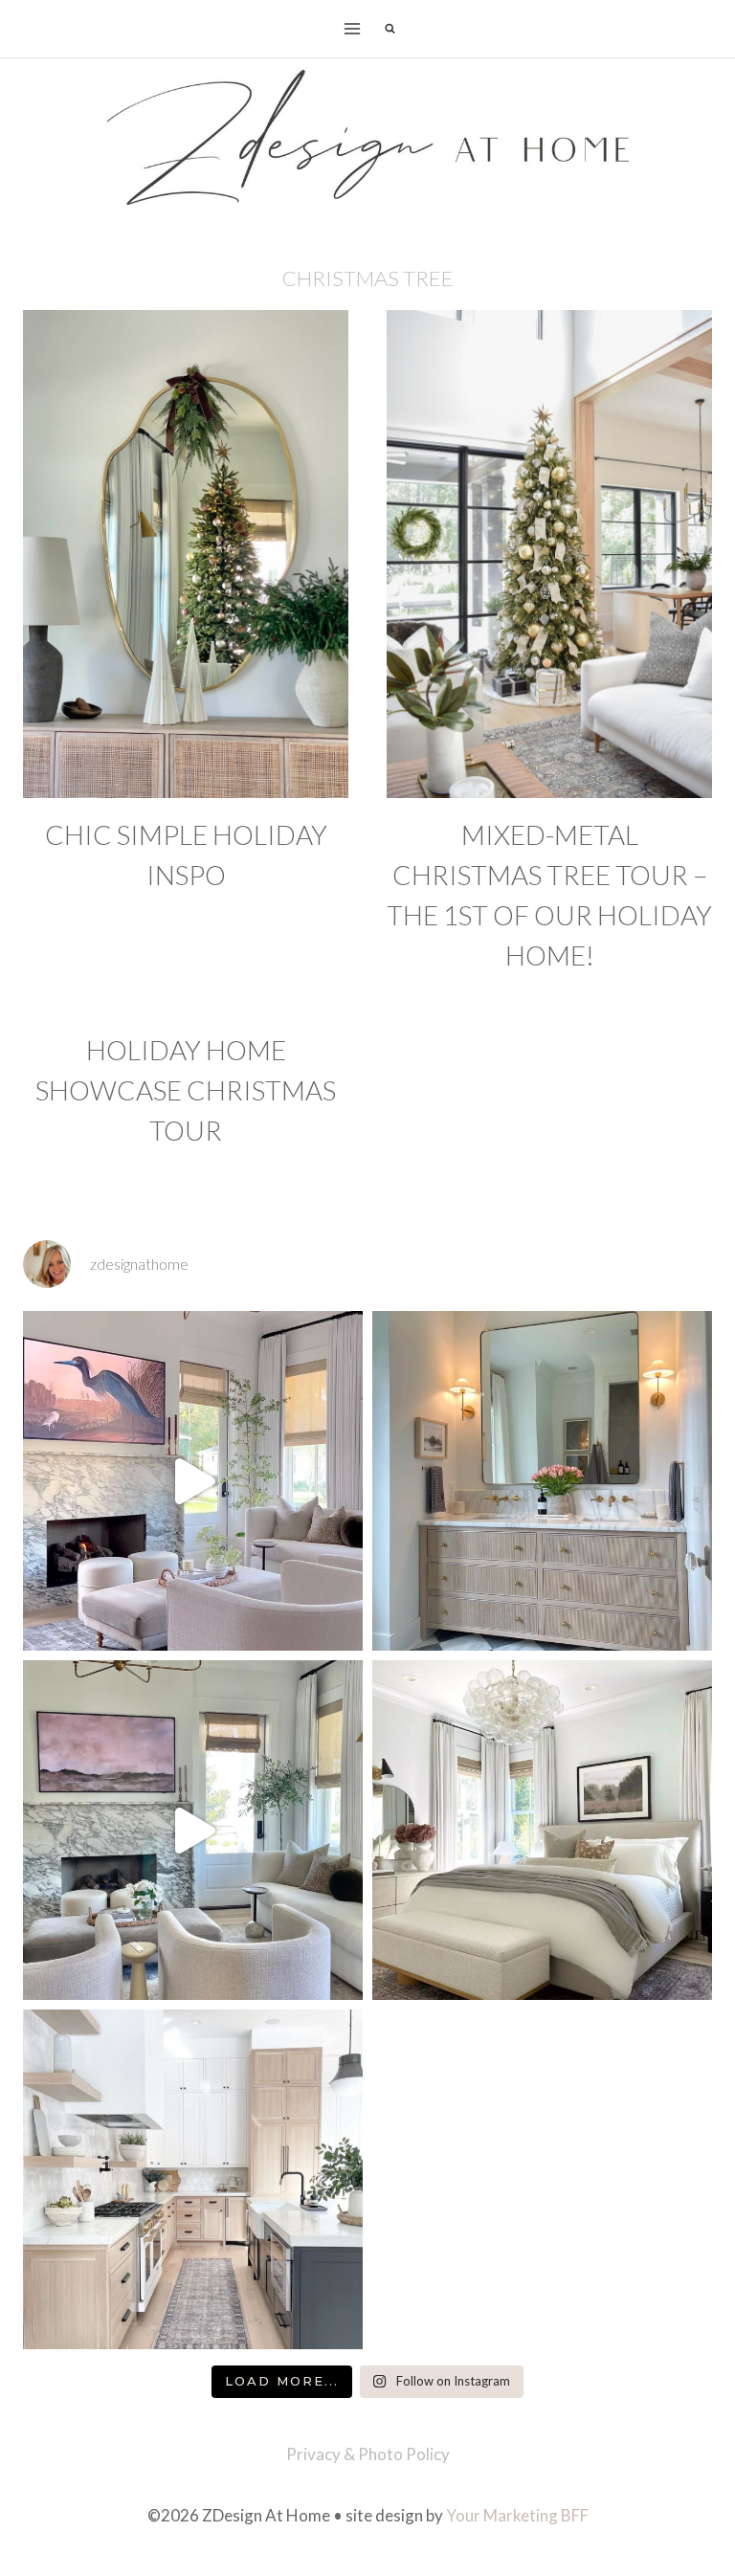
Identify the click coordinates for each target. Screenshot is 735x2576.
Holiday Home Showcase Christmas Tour (186, 1090)
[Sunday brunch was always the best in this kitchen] (193, 2179)
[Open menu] (353, 28)
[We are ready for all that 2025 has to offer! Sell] (193, 1481)
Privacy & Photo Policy (368, 2454)
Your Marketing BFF (517, 2515)
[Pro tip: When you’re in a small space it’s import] (542, 1830)
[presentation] (186, 554)
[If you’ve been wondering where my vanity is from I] (542, 1481)
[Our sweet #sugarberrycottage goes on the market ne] (193, 1830)
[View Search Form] (390, 29)
